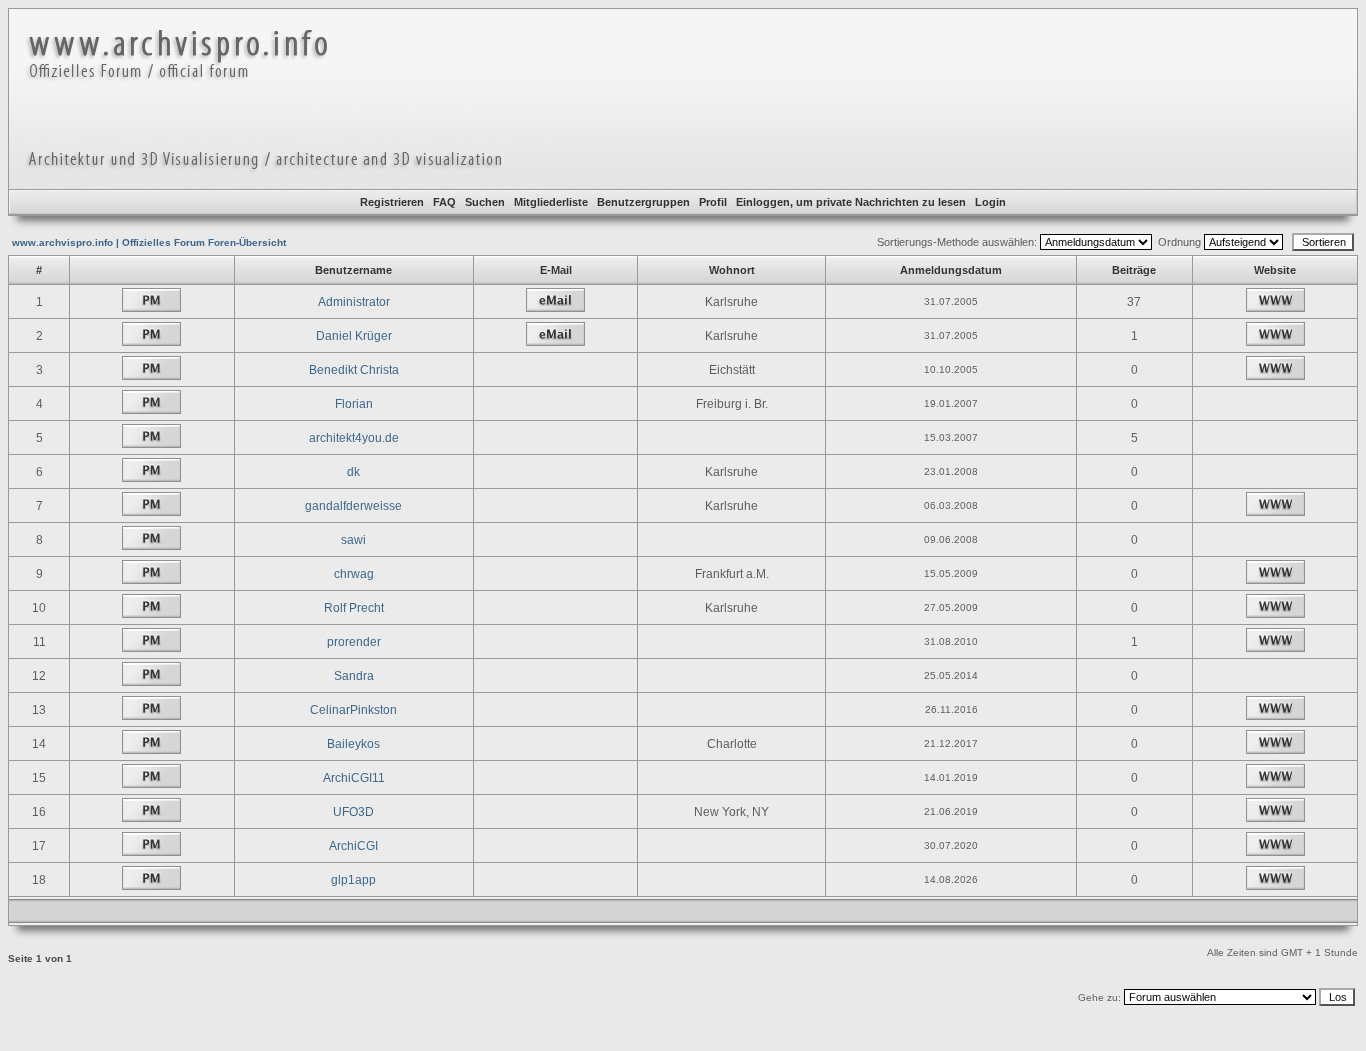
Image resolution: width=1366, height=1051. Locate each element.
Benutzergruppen (643, 202)
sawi (353, 540)
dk (353, 472)
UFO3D (353, 812)
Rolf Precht (354, 608)
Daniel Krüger (354, 336)
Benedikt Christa (354, 370)
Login (990, 202)
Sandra (354, 676)
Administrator (354, 302)
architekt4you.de (354, 438)
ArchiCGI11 (354, 778)
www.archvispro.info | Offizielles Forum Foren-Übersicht (149, 242)
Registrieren (392, 202)
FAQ (444, 202)
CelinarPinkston (353, 710)
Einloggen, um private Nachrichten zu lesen (851, 202)
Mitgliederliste (551, 202)
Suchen (485, 202)
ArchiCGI (353, 846)
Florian (354, 404)
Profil (713, 202)
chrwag (354, 574)
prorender (354, 642)
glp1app (353, 880)
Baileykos (353, 744)
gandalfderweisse (353, 506)
